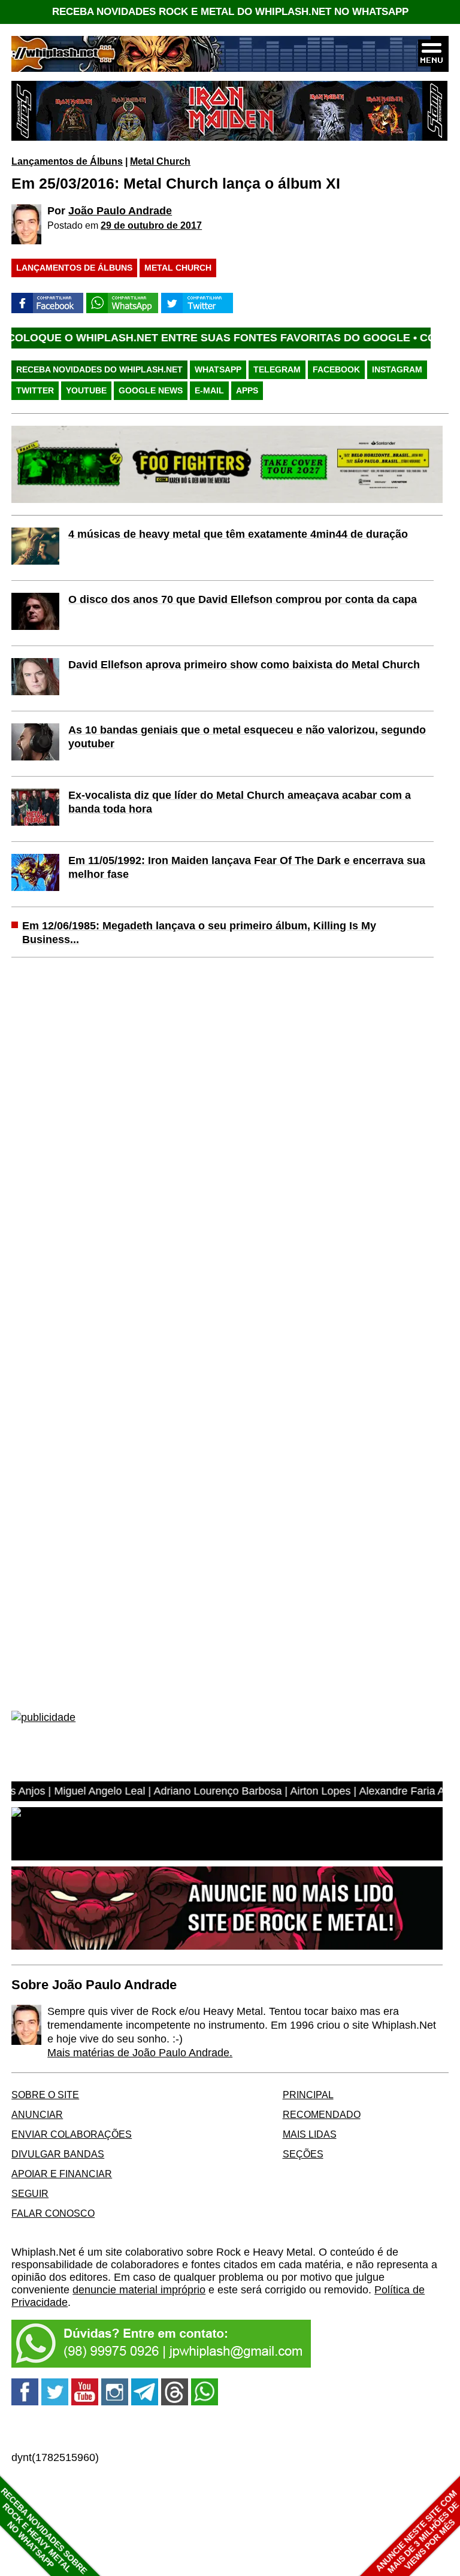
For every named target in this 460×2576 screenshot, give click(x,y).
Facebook (336, 369)
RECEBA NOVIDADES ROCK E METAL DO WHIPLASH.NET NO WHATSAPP (230, 12)
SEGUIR (30, 2193)
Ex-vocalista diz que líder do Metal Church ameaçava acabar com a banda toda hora (240, 802)
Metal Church (160, 161)
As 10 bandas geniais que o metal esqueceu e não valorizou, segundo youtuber (247, 737)
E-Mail (209, 390)
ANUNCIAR (37, 2114)
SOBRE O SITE (45, 2095)
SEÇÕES (303, 2154)
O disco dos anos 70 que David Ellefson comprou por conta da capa (243, 599)
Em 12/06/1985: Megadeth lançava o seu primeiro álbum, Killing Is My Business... (199, 933)
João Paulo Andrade (120, 211)
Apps (247, 390)
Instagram (397, 369)
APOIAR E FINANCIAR (62, 2174)
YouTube (86, 390)
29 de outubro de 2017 (151, 225)
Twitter (35, 390)
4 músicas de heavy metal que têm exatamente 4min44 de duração (238, 534)
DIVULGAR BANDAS (58, 2154)
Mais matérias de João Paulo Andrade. (140, 2053)
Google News (151, 390)
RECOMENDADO (322, 2114)
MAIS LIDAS (310, 2134)
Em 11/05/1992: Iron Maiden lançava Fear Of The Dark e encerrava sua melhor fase (247, 867)
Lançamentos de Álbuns (67, 161)
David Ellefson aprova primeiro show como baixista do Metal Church (244, 665)
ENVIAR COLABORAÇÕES (72, 2134)
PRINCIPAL (308, 2095)
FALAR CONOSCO (53, 2213)
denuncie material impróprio (139, 2290)
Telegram (277, 369)
